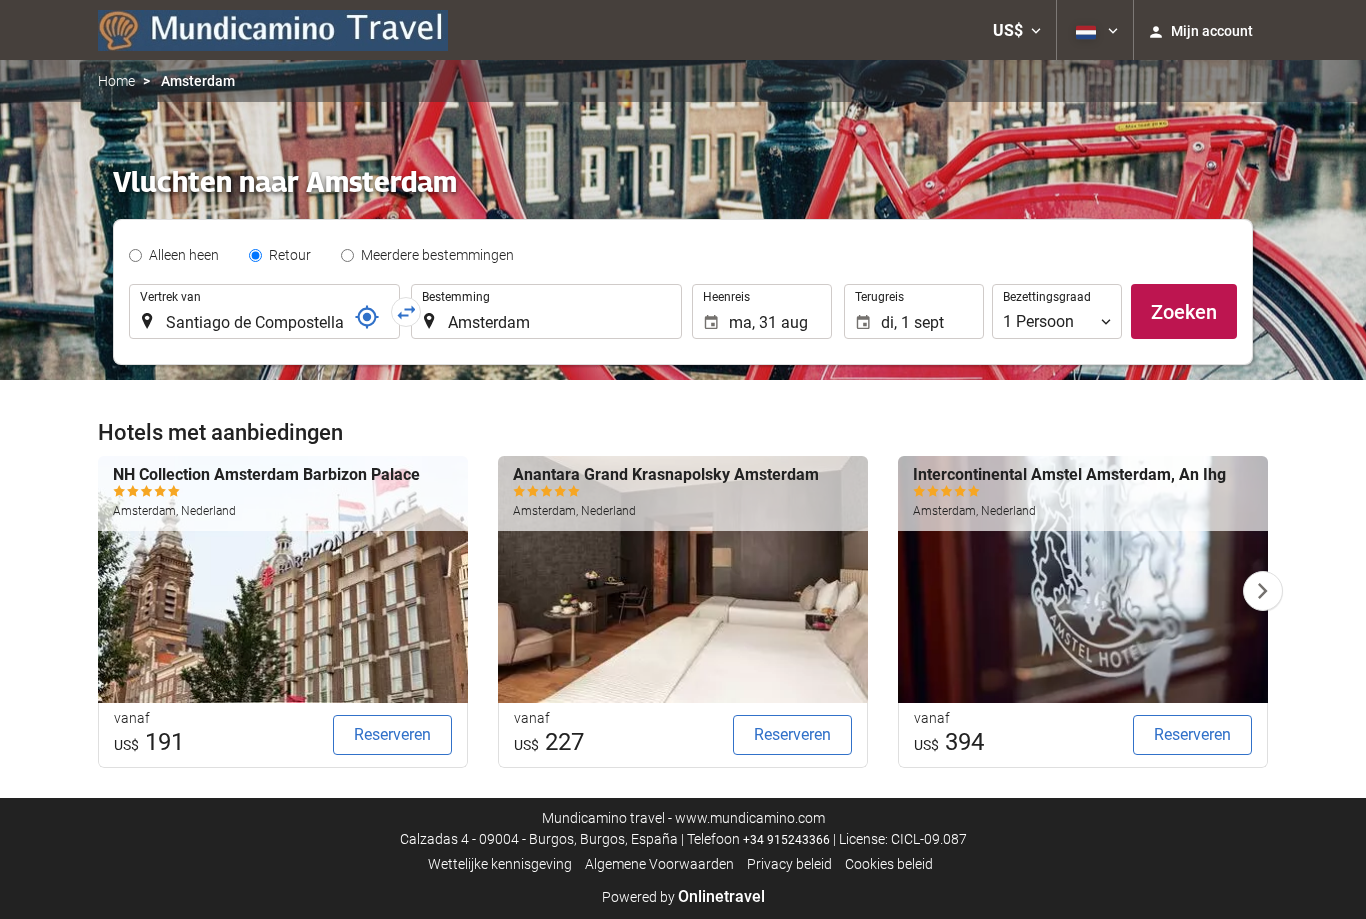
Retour (290, 255)
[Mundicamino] (273, 30)
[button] (1017, 30)
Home (116, 81)
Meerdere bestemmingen (437, 255)
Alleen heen (184, 255)
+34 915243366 (786, 840)
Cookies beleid (889, 864)
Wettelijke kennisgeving (500, 864)
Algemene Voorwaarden (659, 864)
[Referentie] (367, 317)
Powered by (683, 897)
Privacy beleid (789, 864)
